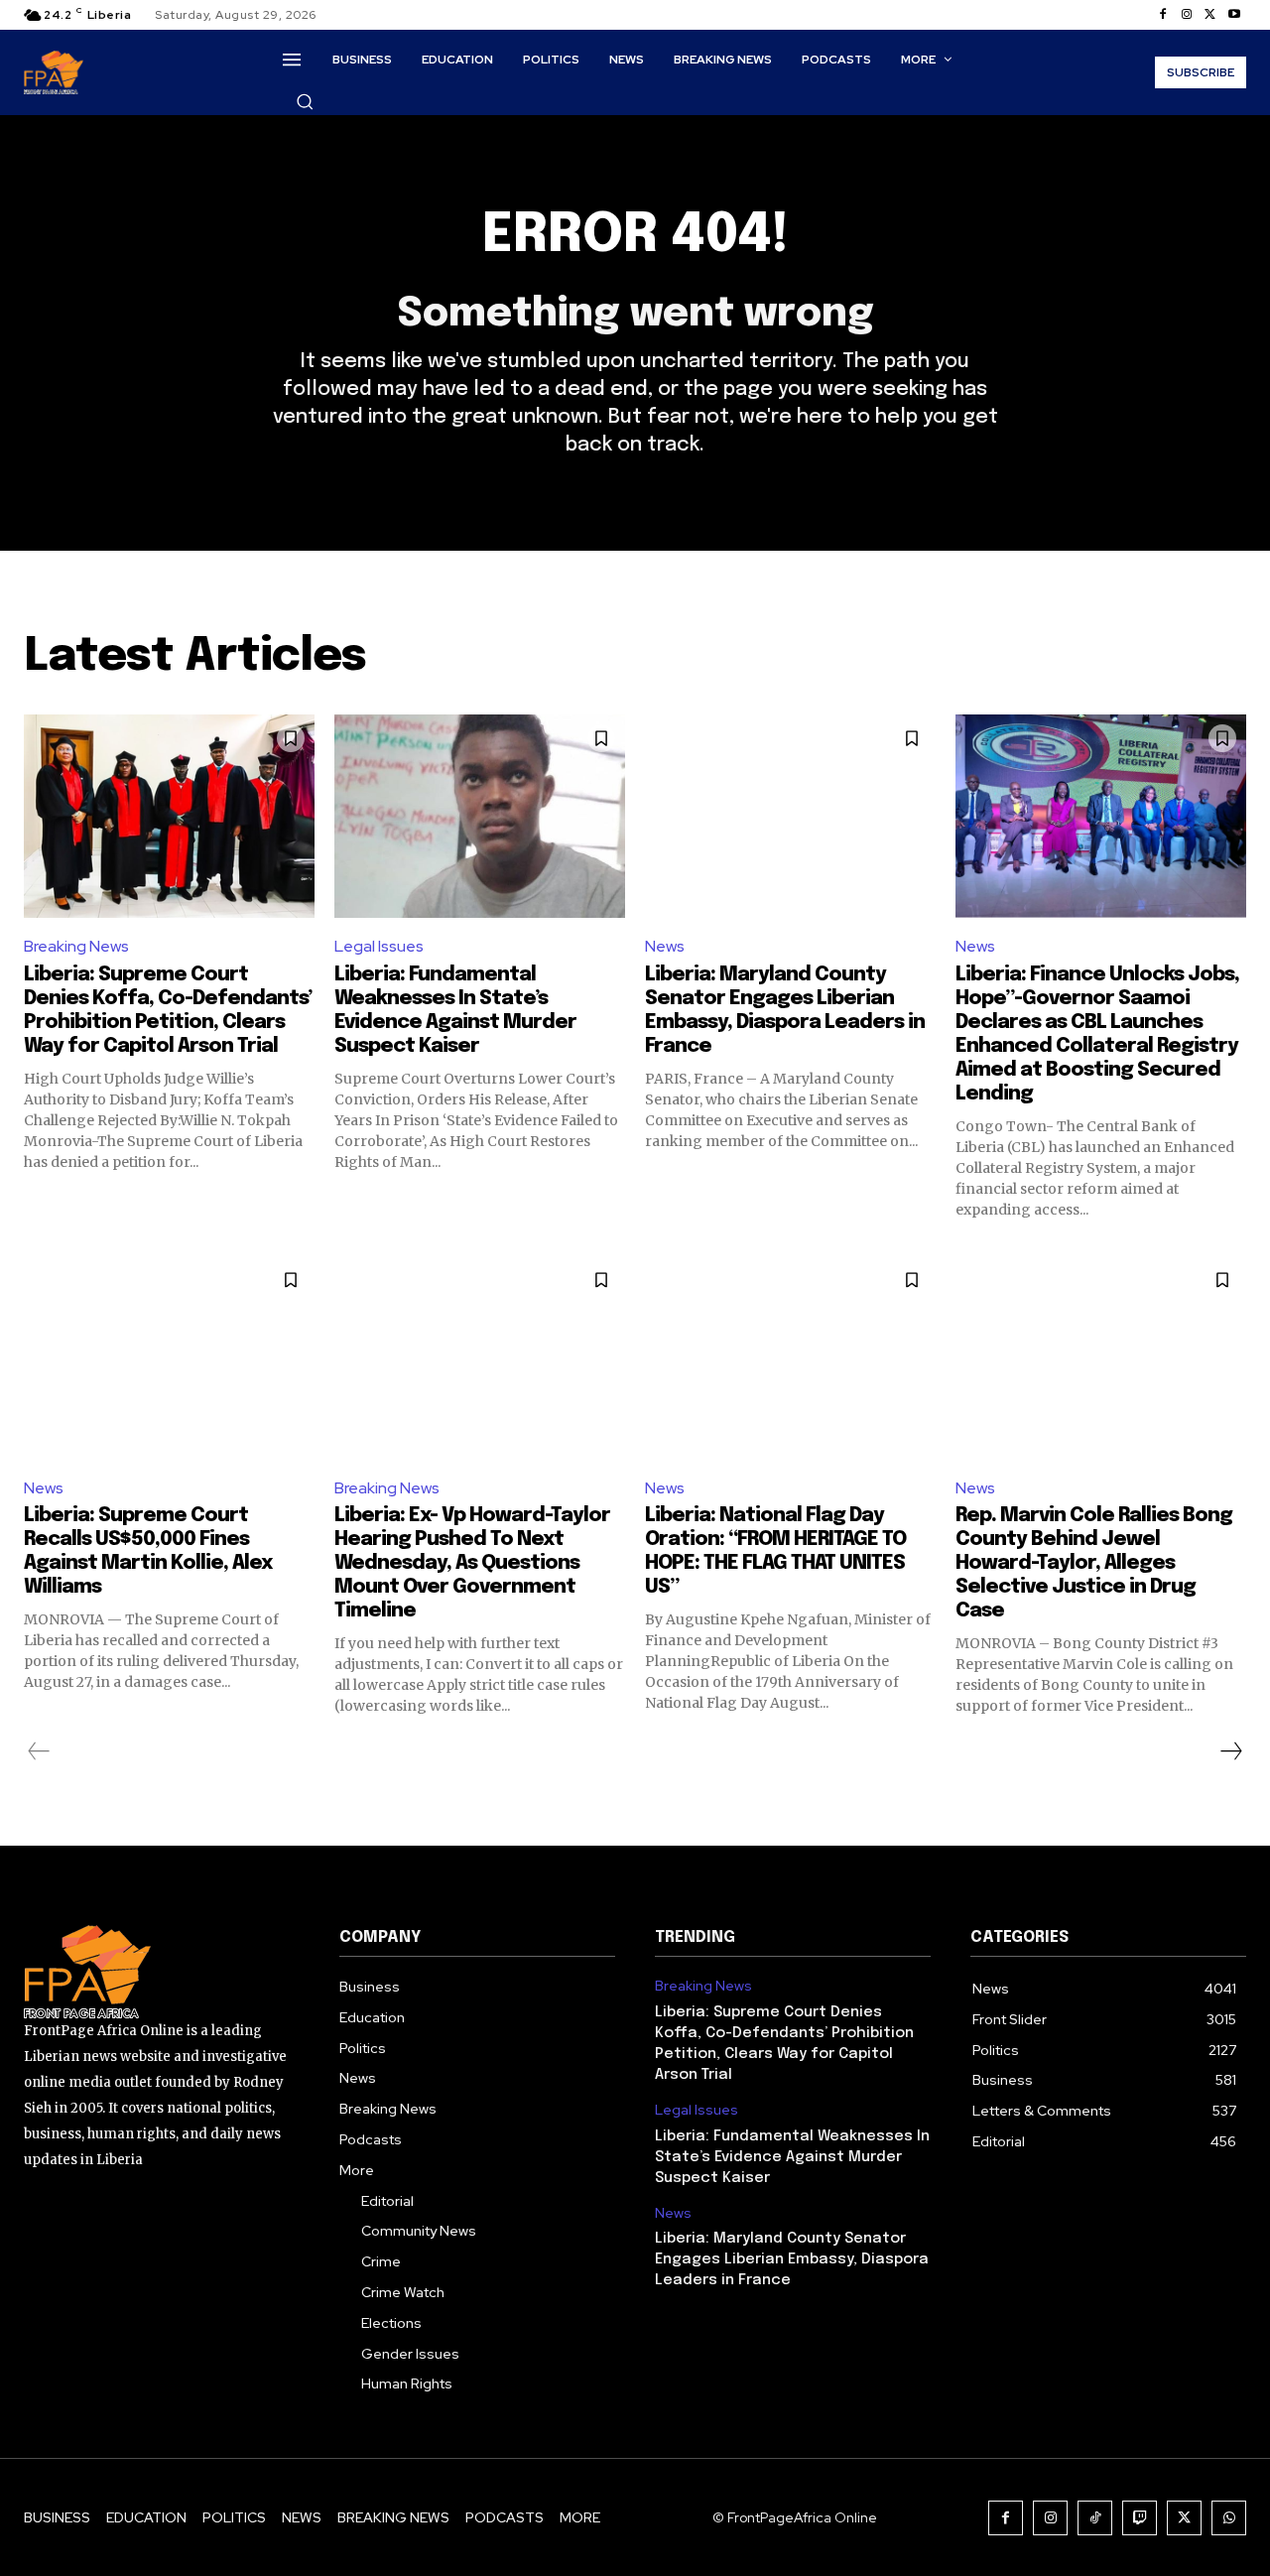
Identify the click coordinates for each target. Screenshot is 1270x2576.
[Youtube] (1234, 15)
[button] (305, 101)
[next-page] (1230, 1751)
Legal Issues (379, 946)
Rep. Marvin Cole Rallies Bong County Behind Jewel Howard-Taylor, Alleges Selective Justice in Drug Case (1094, 1563)
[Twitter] (1210, 15)
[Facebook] (1163, 15)
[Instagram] (1187, 15)
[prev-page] (39, 1751)
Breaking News (76, 946)
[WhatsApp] (1229, 2518)
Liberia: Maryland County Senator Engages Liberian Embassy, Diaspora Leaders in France (792, 2259)
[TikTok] (1095, 2518)
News (665, 946)
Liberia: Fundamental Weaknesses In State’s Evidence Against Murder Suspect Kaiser (792, 2157)
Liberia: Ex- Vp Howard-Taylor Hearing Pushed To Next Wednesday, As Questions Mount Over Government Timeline (472, 1563)
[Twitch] (1140, 2518)
